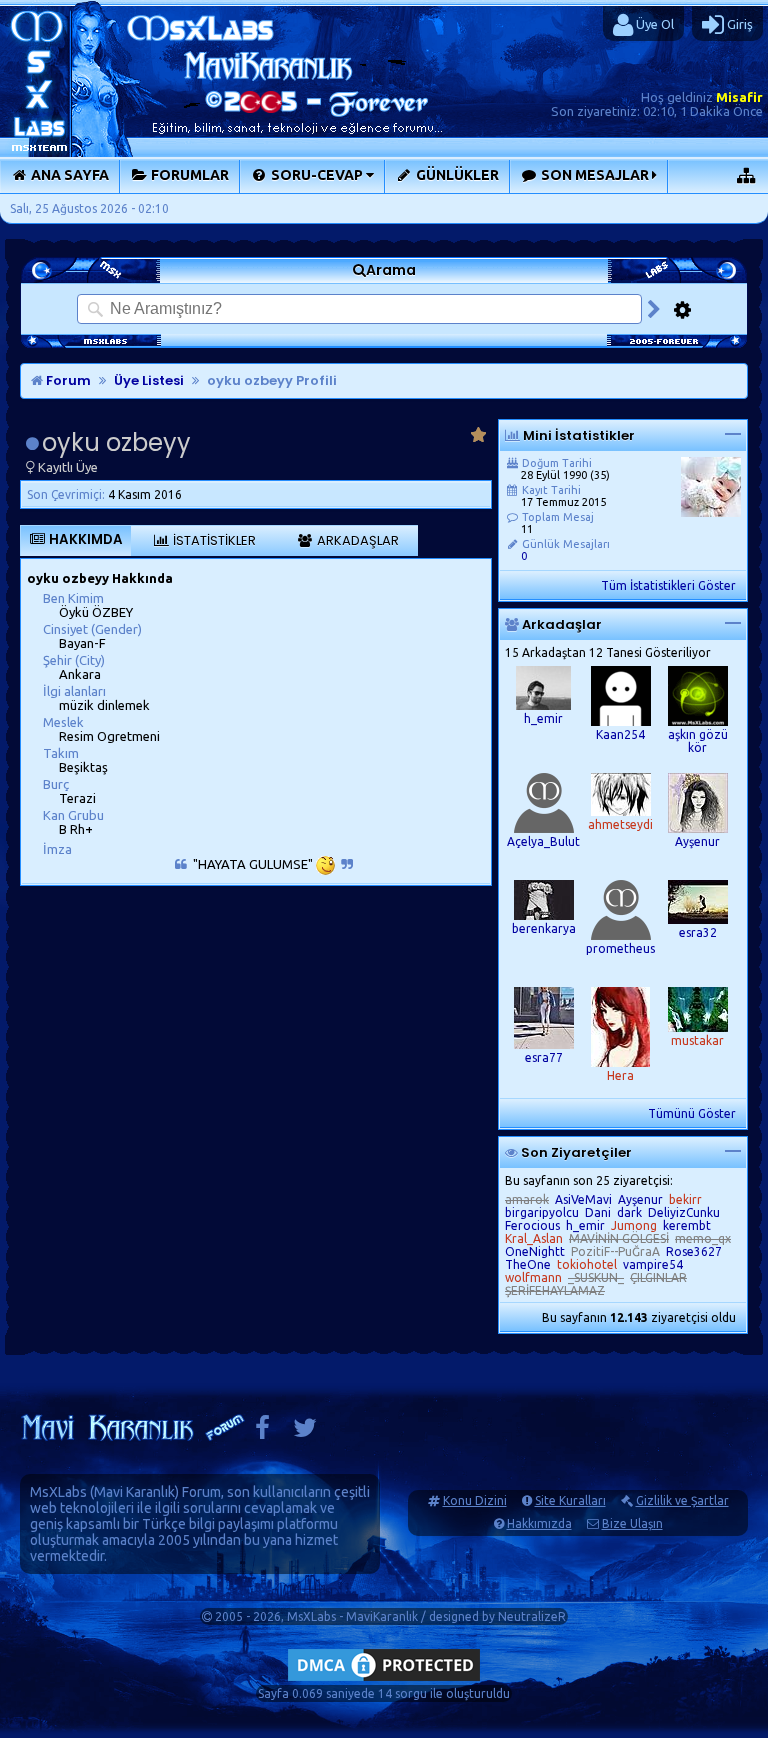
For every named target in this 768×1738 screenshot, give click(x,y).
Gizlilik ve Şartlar (682, 1500)
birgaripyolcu (542, 1212)
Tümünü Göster (692, 1113)
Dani (598, 1212)
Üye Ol (653, 24)
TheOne (528, 1264)
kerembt (687, 1225)
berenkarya (544, 928)
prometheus (620, 948)
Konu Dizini (475, 1500)
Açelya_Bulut (543, 841)
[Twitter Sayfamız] (305, 1432)
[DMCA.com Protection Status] (384, 1680)
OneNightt (535, 1251)
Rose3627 (694, 1251)
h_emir (543, 718)
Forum (67, 380)
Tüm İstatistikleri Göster (668, 585)
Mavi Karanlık (134, 1492)
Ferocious (532, 1225)
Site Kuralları (570, 1500)
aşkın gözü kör (698, 741)
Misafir (739, 97)
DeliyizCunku (684, 1212)
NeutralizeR (532, 1616)
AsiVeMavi (583, 1199)
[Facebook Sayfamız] (262, 1432)
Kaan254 (620, 734)
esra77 (544, 1057)
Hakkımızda (539, 1523)
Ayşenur (697, 841)
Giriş (738, 24)
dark (629, 1212)
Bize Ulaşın (632, 1523)
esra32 (698, 932)
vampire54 (653, 1264)
